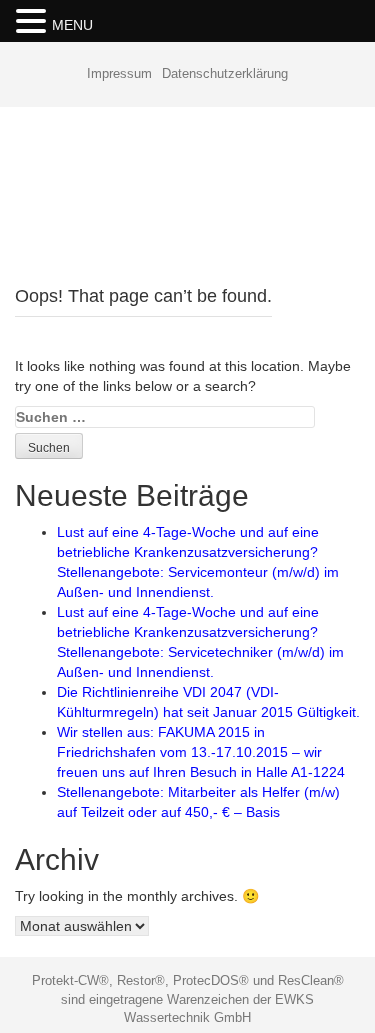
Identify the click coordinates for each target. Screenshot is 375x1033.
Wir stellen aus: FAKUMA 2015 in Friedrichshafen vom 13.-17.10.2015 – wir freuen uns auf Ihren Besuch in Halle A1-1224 (201, 752)
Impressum (119, 73)
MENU (72, 25)
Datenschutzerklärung (225, 73)
